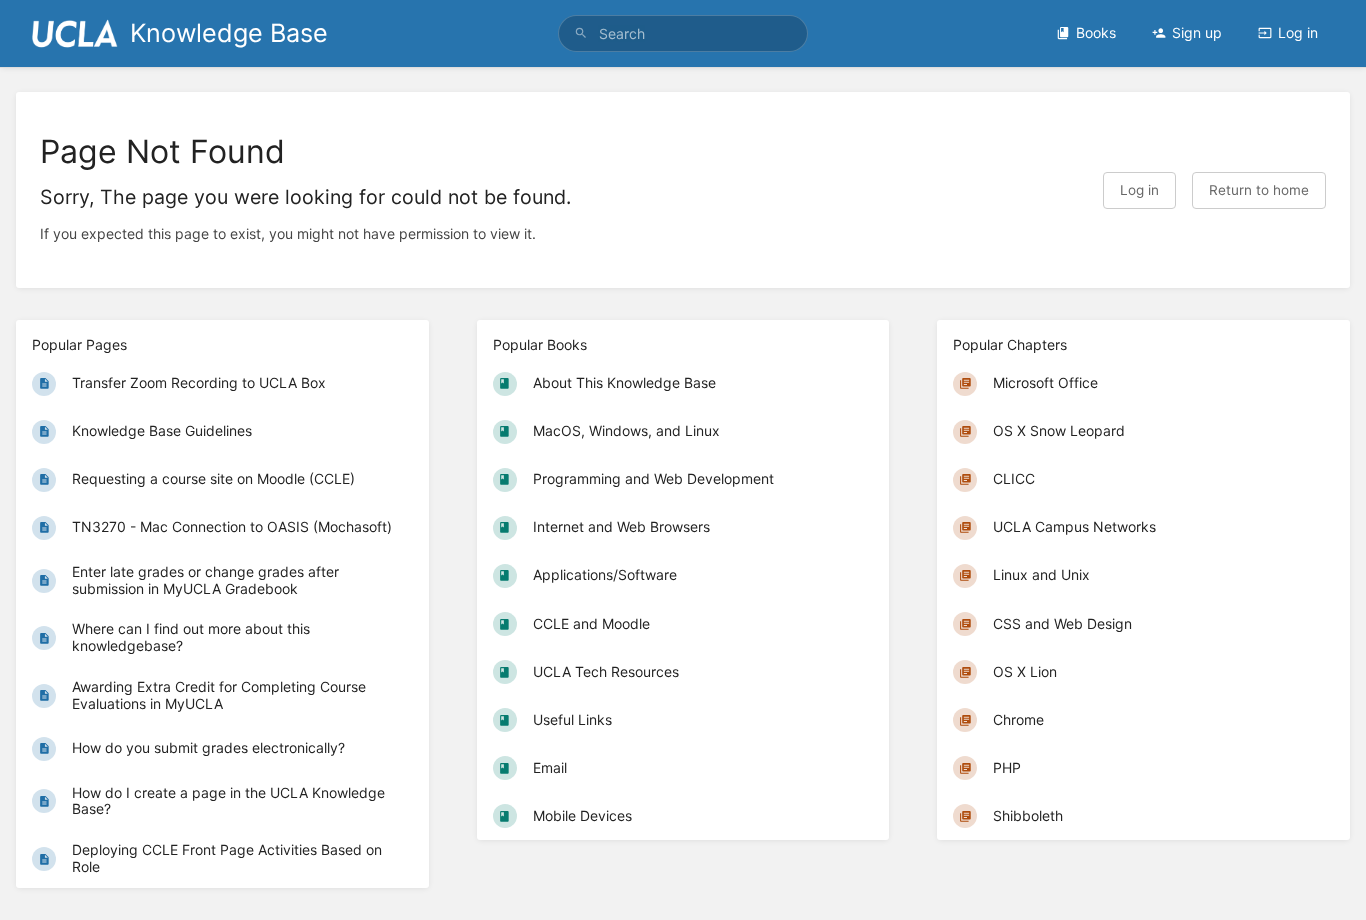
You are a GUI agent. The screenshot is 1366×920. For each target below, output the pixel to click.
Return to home (1259, 190)
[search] (683, 33)
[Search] (581, 33)
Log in (1298, 32)
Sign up (1197, 32)
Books (1096, 32)
